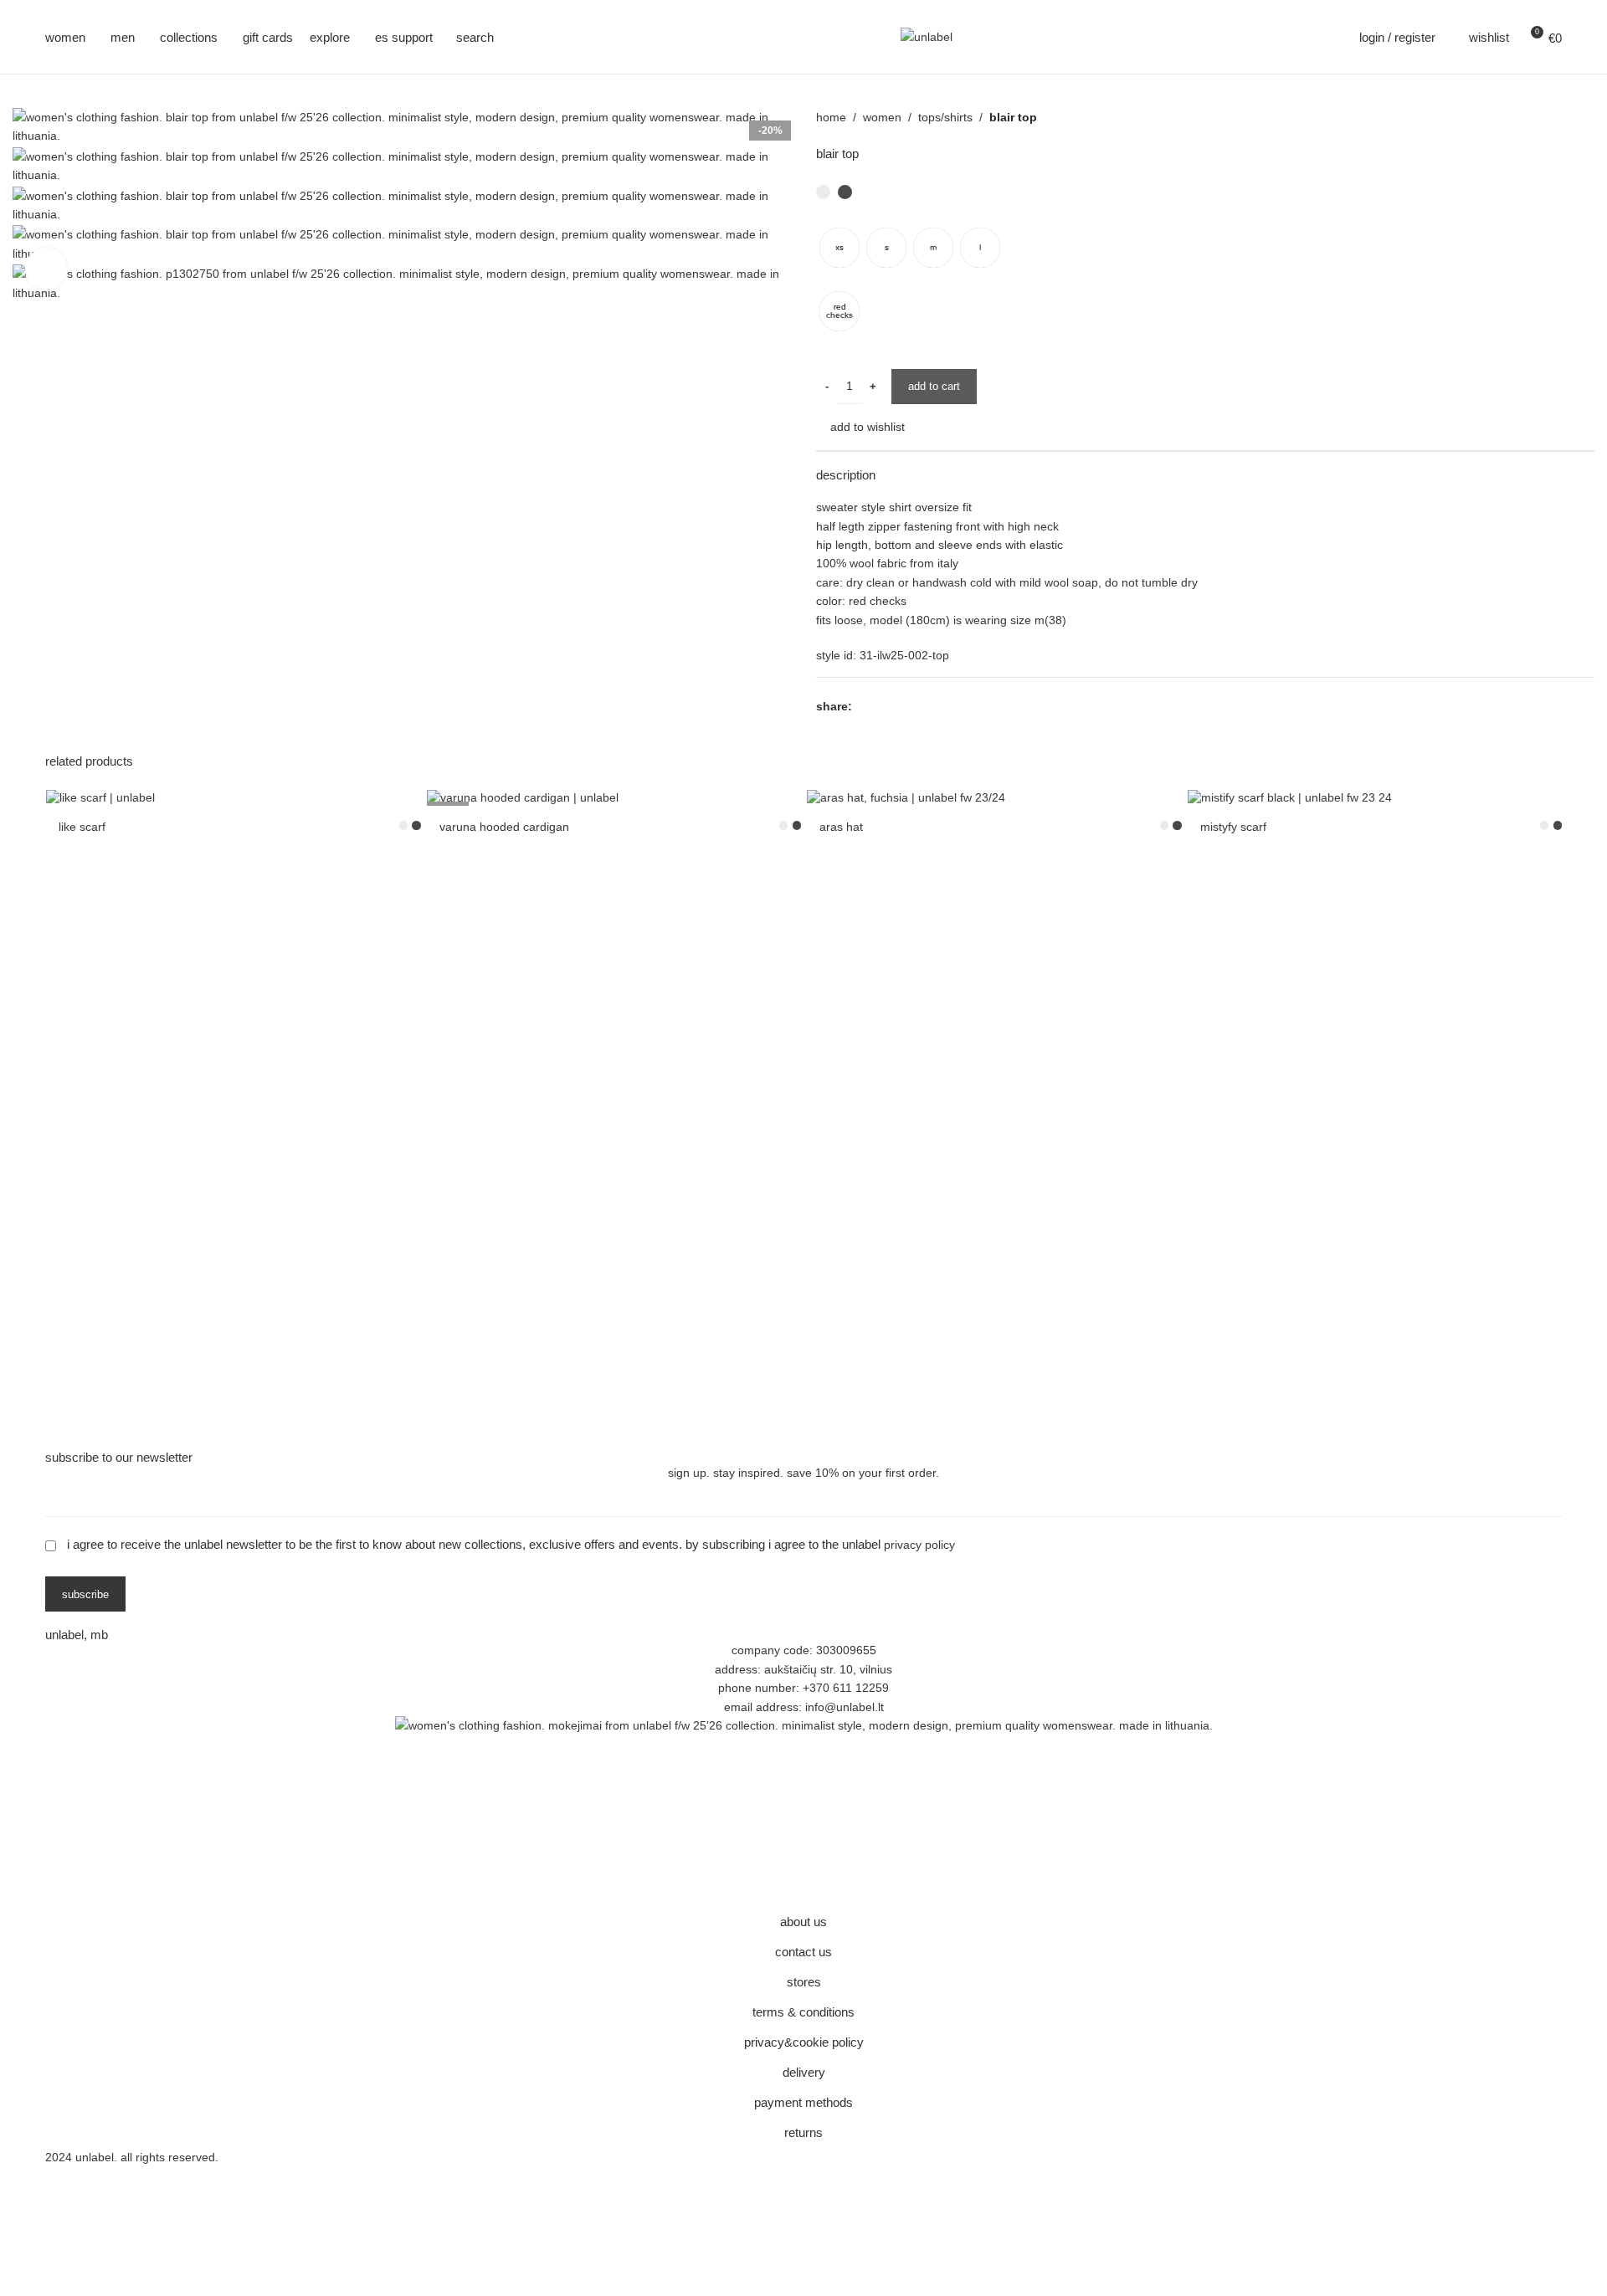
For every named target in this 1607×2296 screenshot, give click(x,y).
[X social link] (881, 706)
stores (804, 1982)
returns (803, 2132)
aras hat (841, 827)
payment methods (803, 2102)
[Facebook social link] (862, 706)
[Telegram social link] (939, 706)
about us (803, 1922)
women (882, 117)
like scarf (82, 827)
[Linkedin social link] (919, 706)
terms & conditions (803, 2012)
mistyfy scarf (1233, 827)
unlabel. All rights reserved (145, 2157)
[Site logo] (927, 36)
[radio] (839, 248)
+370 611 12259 (846, 1688)
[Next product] (1586, 117)
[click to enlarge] (46, 269)
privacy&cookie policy (804, 2042)
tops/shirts (945, 117)
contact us (803, 1952)
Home (831, 117)
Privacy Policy (919, 1545)
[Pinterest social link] (900, 706)
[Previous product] (1569, 117)
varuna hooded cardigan (504, 827)
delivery (804, 2072)
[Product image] (233, 797)
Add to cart (934, 386)
